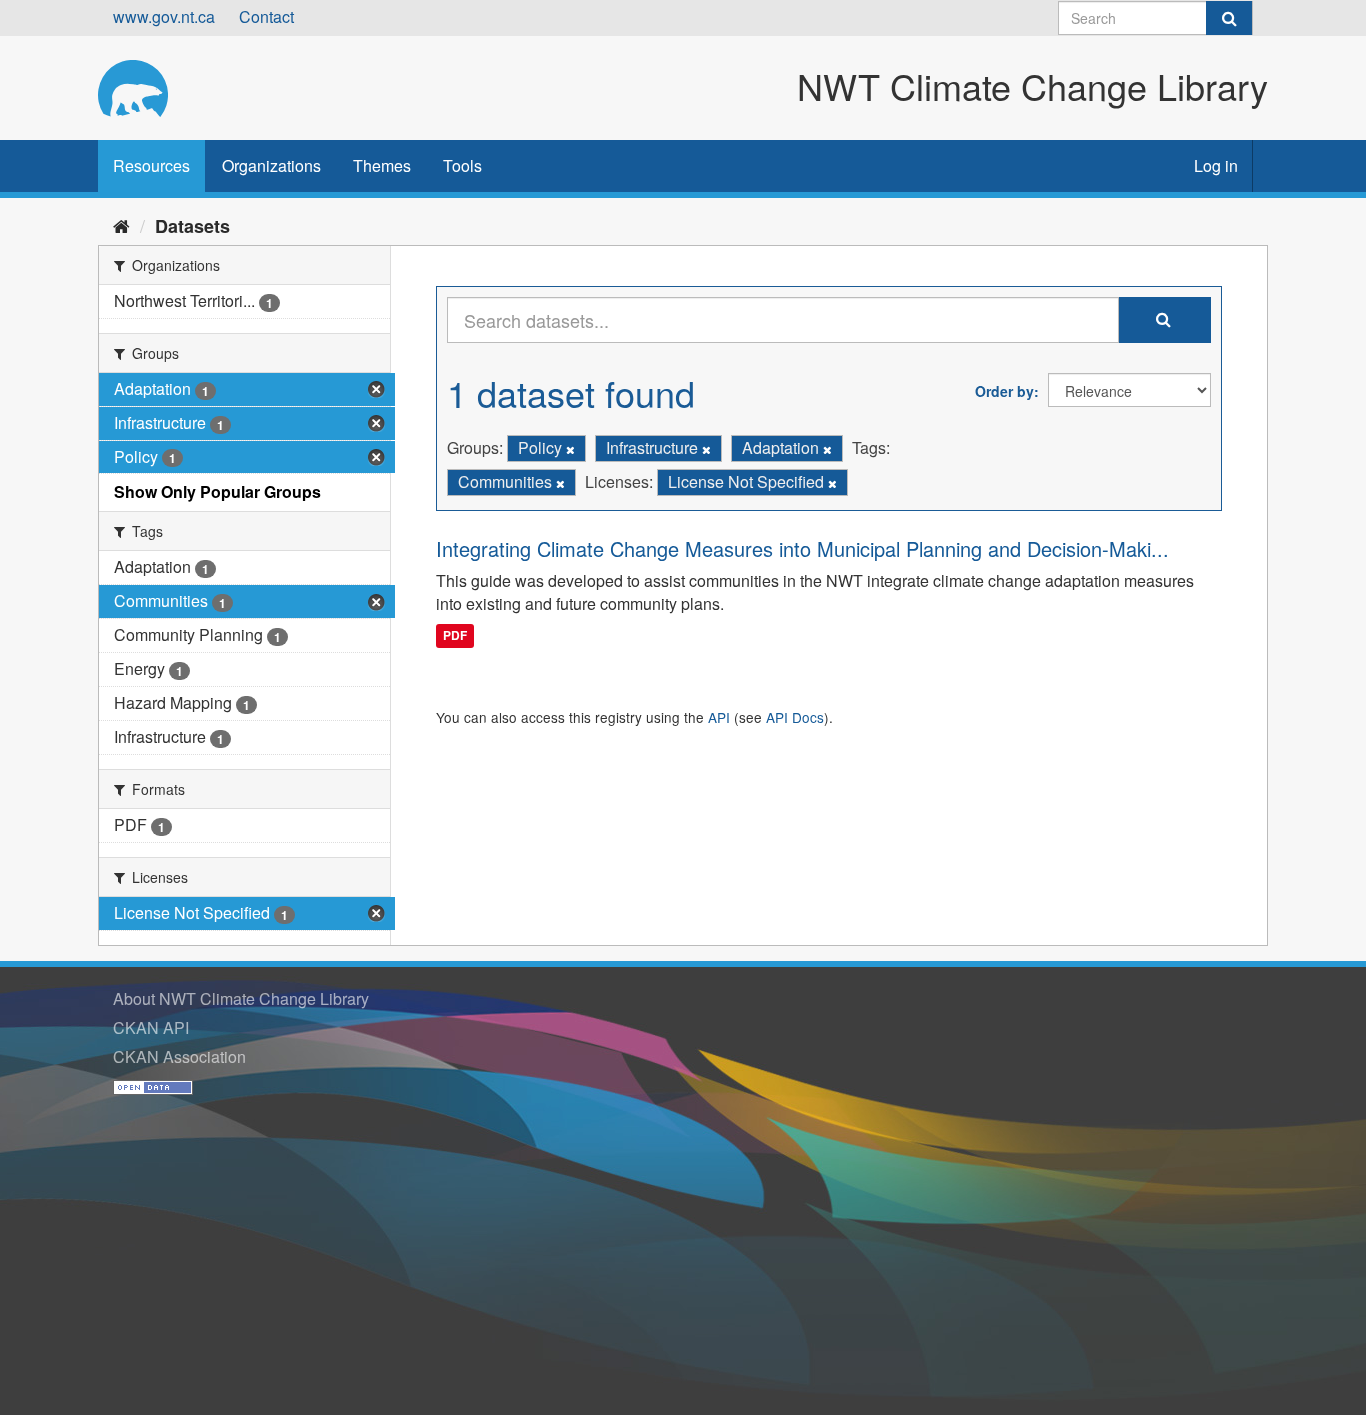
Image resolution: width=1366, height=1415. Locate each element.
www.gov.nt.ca (164, 16)
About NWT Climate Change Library (241, 998)
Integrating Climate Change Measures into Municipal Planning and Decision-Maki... (802, 548)
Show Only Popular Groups (217, 491)
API (719, 717)
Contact (266, 16)
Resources (151, 165)
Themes (382, 165)
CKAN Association (179, 1056)
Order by (1004, 391)
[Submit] (1229, 18)
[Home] (121, 225)
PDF (455, 635)
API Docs (795, 717)
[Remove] (570, 449)
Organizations (271, 165)
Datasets (192, 226)
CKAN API (151, 1027)
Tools (462, 165)
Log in (1216, 165)
